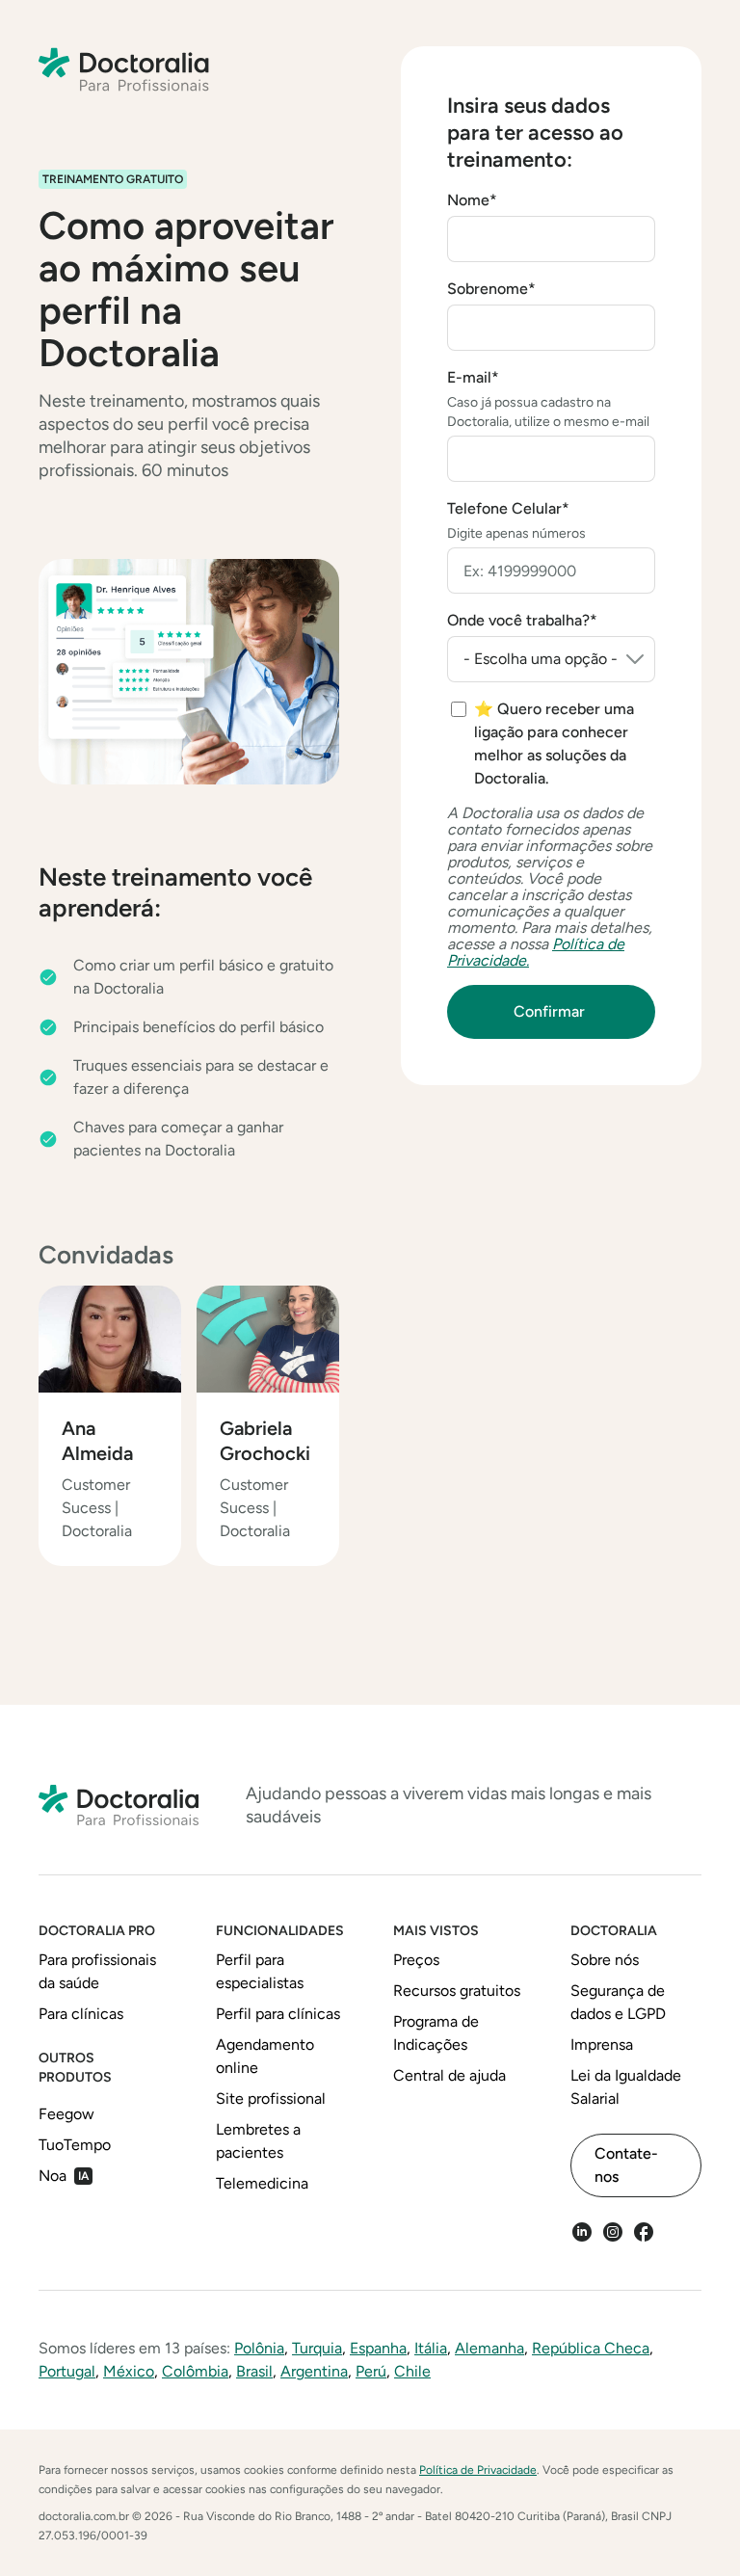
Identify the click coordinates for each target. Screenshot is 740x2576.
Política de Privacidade (478, 2470)
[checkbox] (553, 744)
